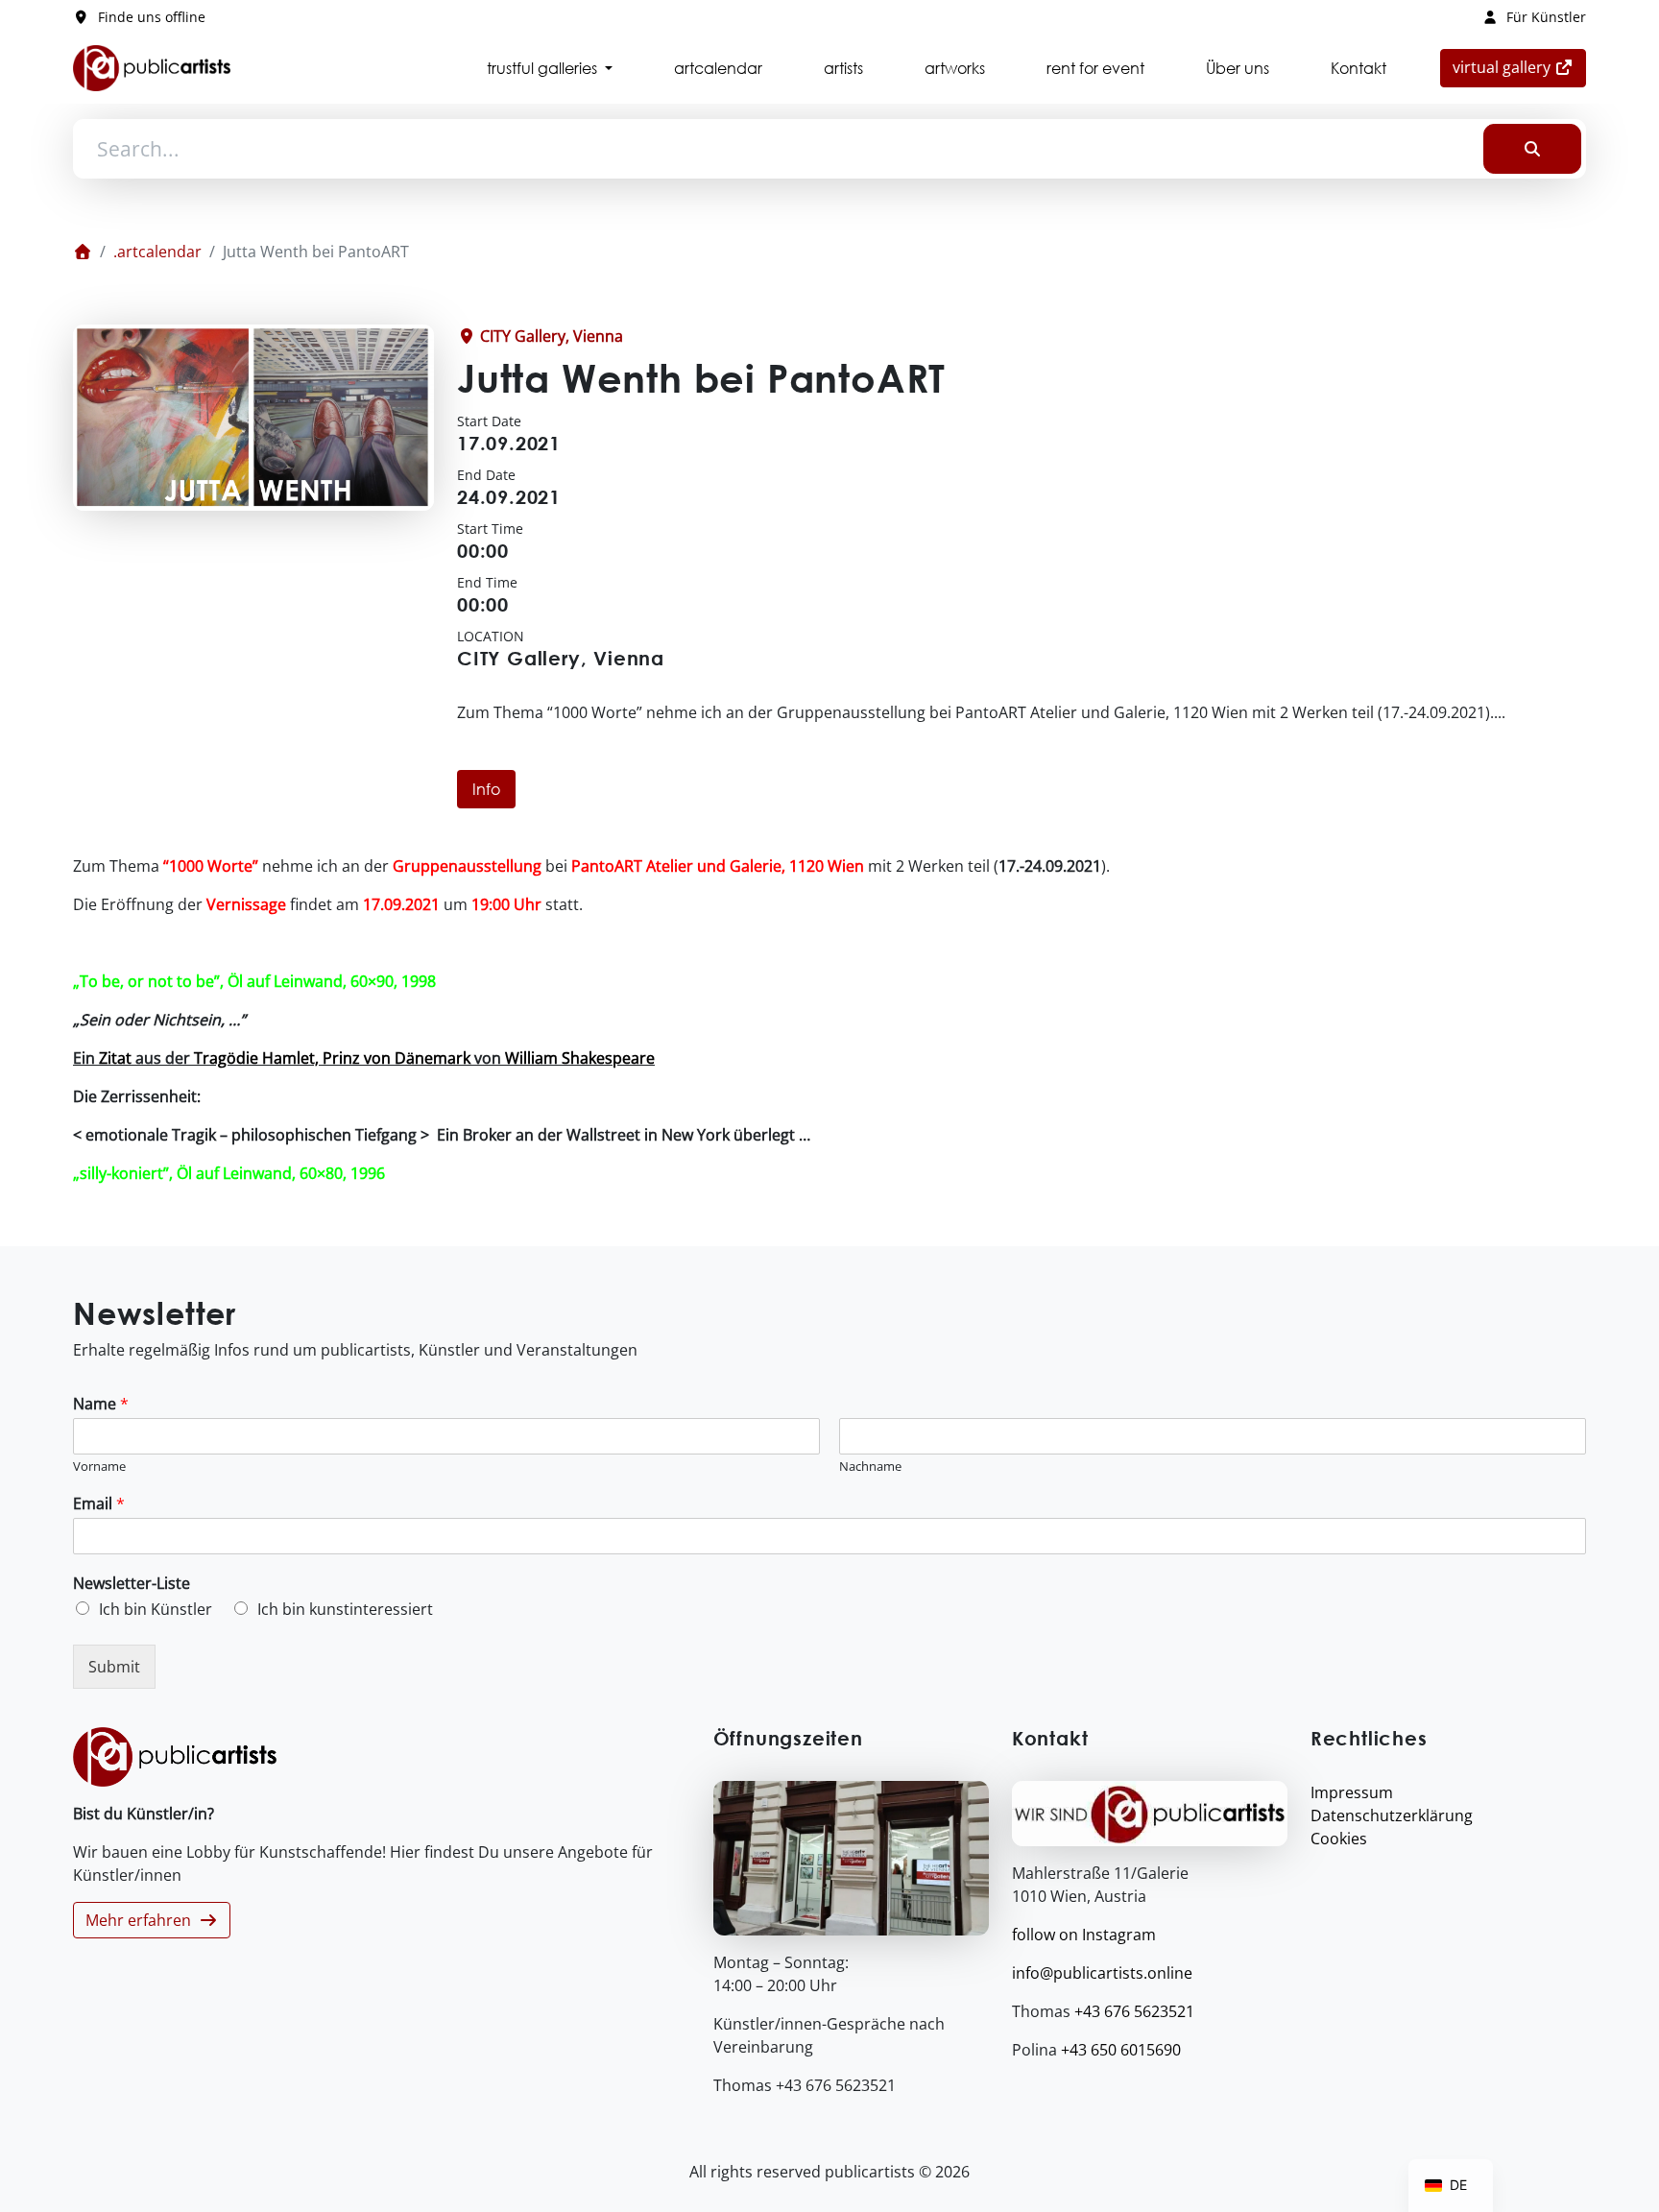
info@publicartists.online (1102, 1973)
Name (101, 1404)
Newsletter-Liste (132, 1584)
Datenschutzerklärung (1392, 1815)
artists (843, 68)
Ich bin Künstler (156, 1609)
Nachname (870, 1467)
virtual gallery (1519, 67)
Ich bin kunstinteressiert (345, 1609)
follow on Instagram (1084, 1935)
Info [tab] (486, 789)
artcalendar (718, 68)
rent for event (1095, 68)
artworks (955, 68)
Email (99, 1504)
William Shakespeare (580, 1058)
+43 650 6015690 (1121, 2050)
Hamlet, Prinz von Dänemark (366, 1058)
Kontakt (1358, 68)
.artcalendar (157, 252)
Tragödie (226, 1058)
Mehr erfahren (142, 1920)
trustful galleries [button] (544, 68)
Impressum (1352, 1792)
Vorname (99, 1467)
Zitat (115, 1058)
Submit (114, 1667)
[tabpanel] (829, 1020)
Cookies (1339, 1839)
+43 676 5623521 (1134, 2011)
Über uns (1238, 68)
